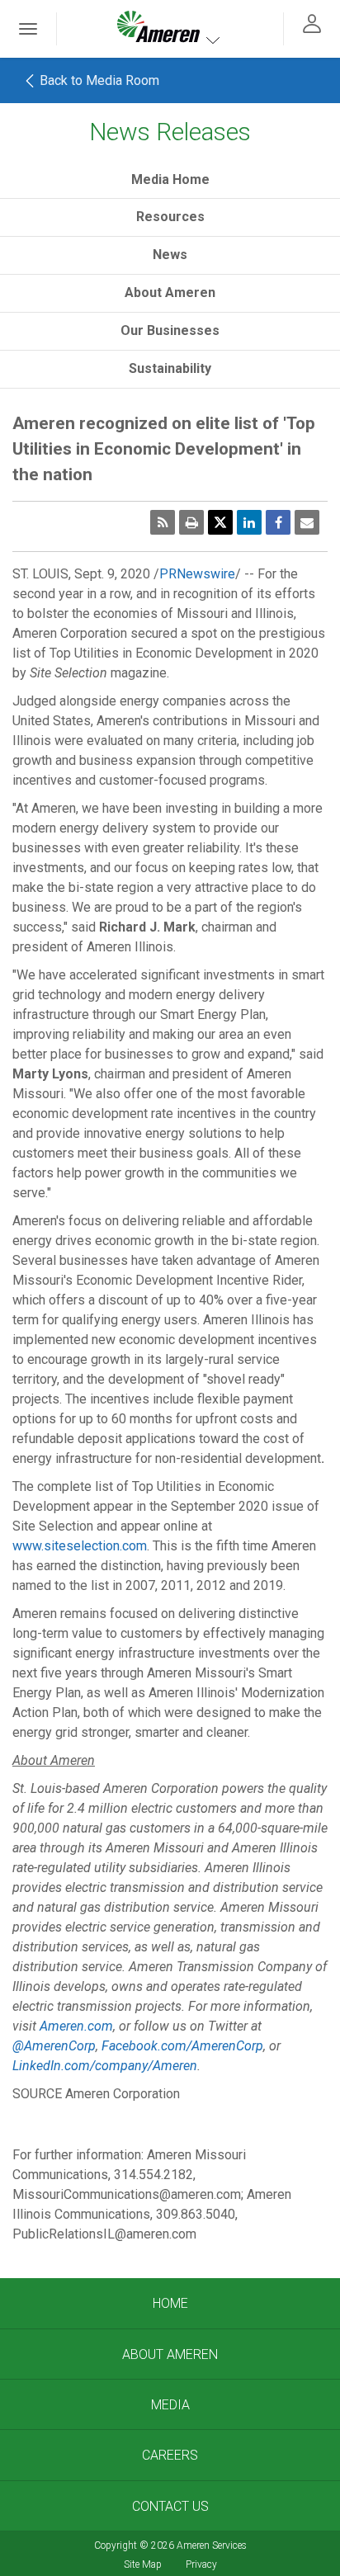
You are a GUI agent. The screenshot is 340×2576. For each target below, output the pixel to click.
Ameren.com (76, 2026)
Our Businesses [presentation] (170, 330)
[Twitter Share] (220, 522)
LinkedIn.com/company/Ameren (105, 2066)
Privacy (201, 2564)
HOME (170, 2303)
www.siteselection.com (80, 1546)
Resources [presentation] (170, 217)
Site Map (143, 2564)
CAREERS (170, 2455)
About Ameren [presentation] (170, 293)
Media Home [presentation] (170, 179)
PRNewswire (197, 574)
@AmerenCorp (54, 2046)
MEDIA (170, 2405)
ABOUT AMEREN (170, 2354)
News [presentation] (170, 255)
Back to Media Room (98, 80)
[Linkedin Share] (249, 522)
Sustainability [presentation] (170, 368)
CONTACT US (170, 2506)
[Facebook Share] (278, 522)
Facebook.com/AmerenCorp (182, 2046)
